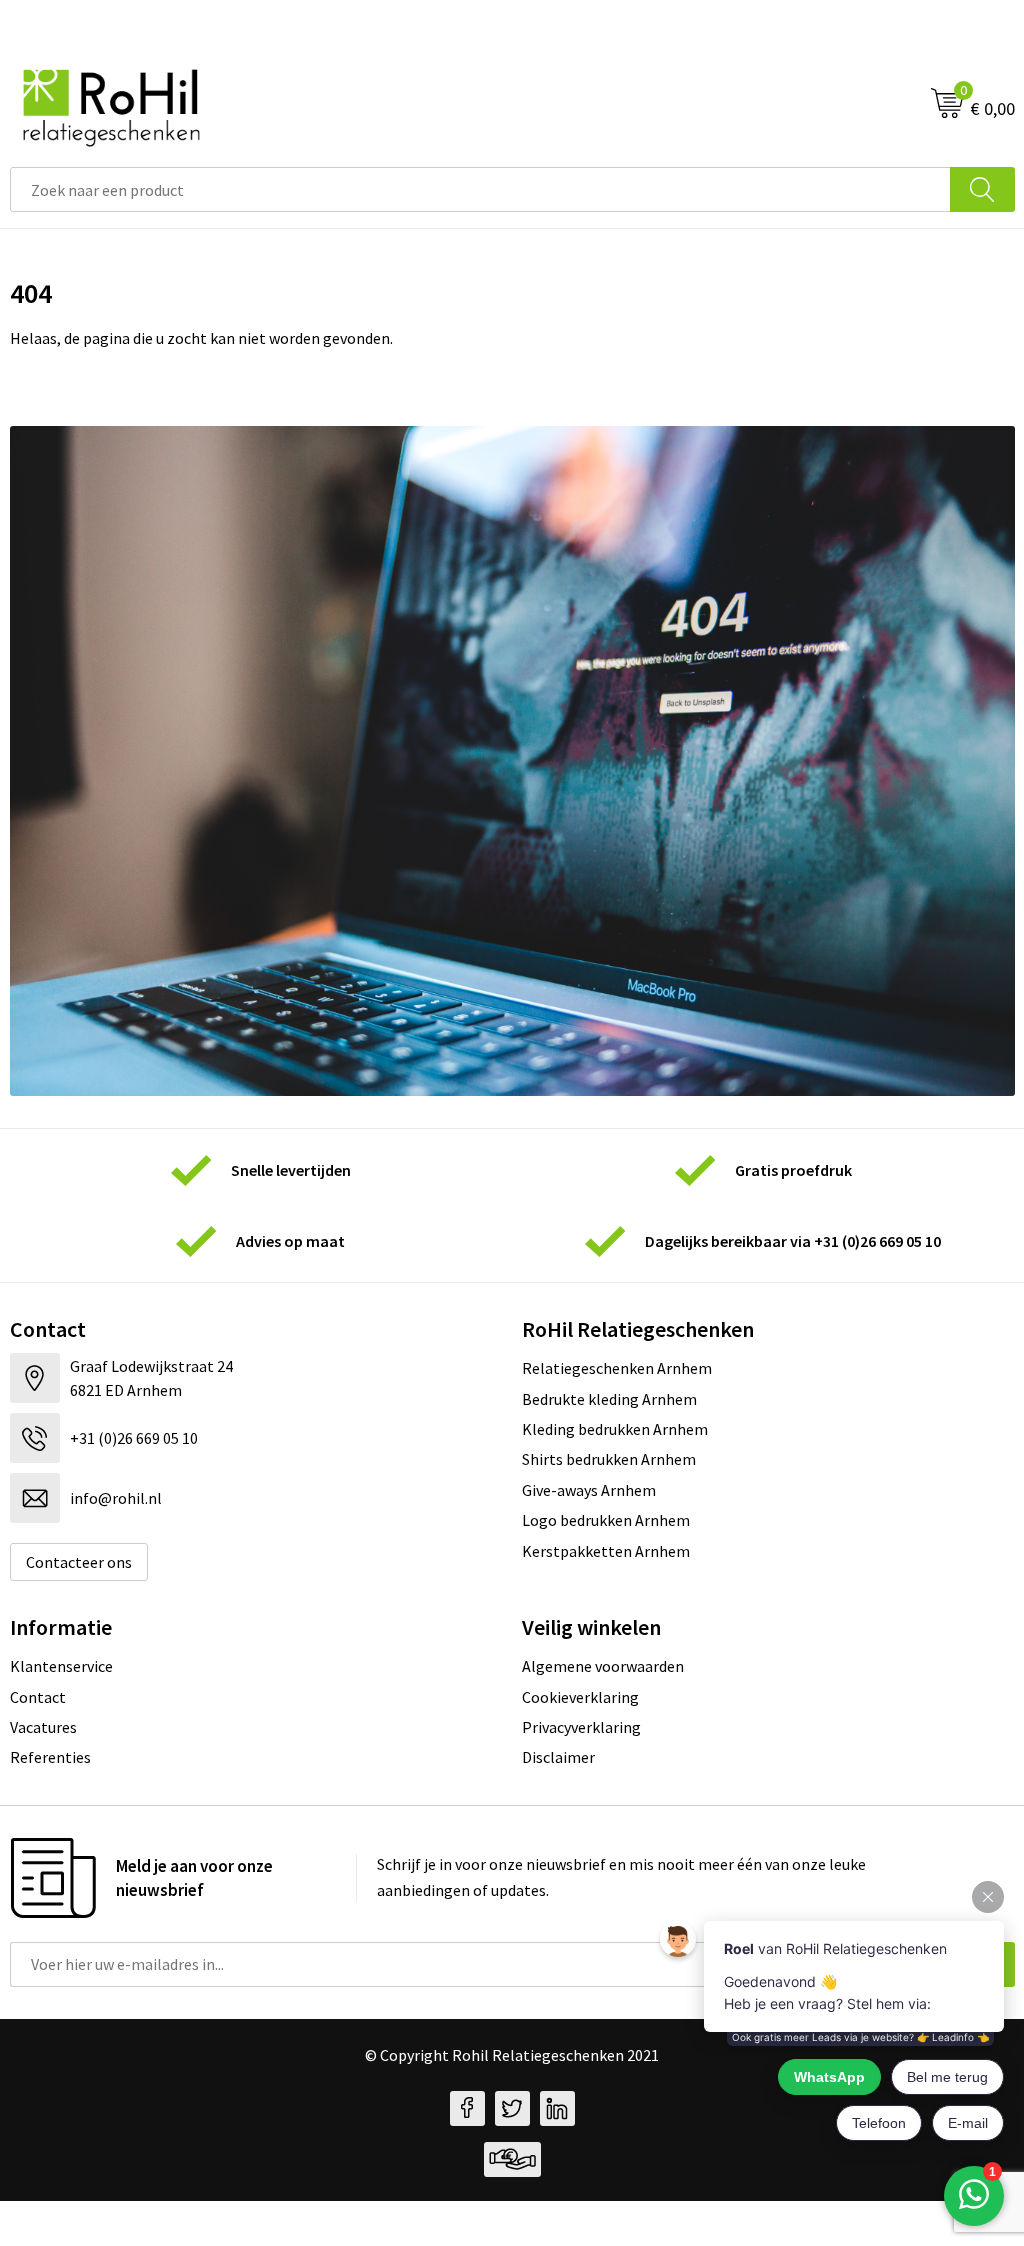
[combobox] (480, 189)
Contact (38, 1697)
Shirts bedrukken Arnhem (609, 1459)
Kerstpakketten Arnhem (606, 1551)
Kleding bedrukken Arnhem (615, 1429)
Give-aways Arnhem (589, 1490)
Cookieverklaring (580, 1697)
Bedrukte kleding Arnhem (609, 1399)
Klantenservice (61, 1666)
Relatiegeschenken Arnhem (617, 1368)
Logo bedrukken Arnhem (606, 1520)
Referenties (50, 1757)
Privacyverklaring (581, 1727)
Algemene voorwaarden (603, 1666)
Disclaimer (558, 1757)
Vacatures (43, 1727)
